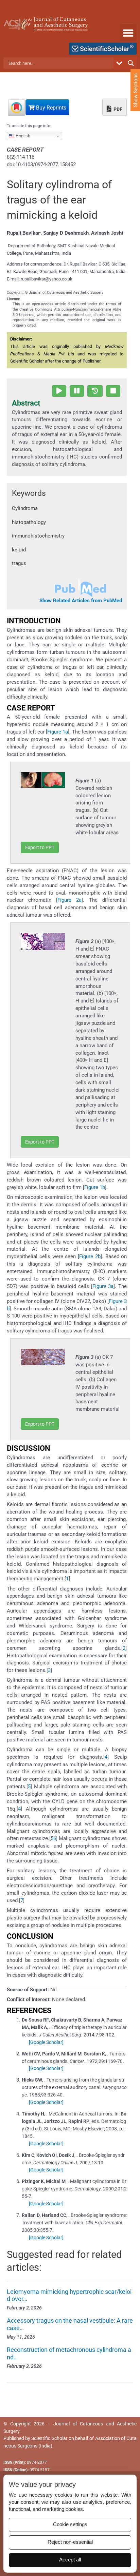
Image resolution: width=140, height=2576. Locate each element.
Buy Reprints (50, 108)
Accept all (70, 2560)
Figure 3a (103, 1286)
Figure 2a (69, 900)
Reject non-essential (70, 2542)
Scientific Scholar (49, 2438)
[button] (128, 33)
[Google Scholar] (46, 2042)
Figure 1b (95, 1187)
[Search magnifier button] (131, 63)
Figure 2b (90, 1256)
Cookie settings (70, 2524)
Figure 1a (58, 732)
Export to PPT (40, 847)
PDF (117, 109)
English (22, 136)
